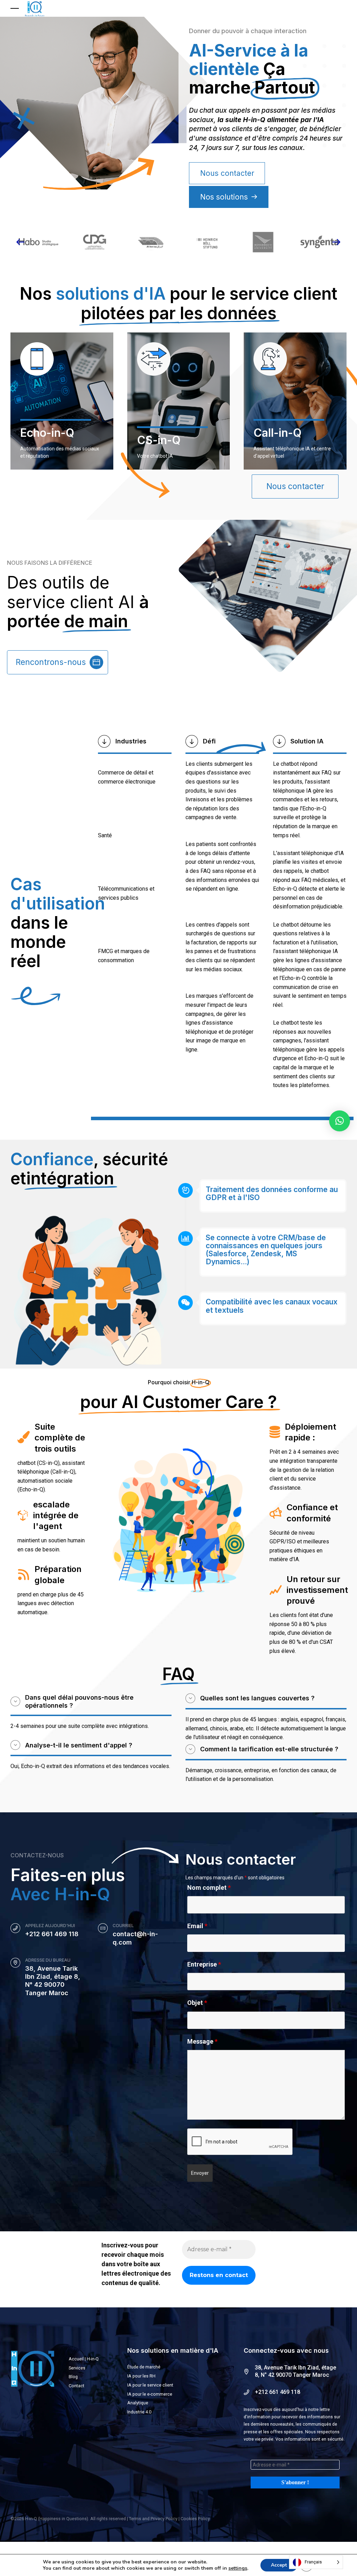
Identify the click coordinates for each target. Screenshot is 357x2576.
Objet (197, 2003)
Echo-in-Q (47, 433)
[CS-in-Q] (154, 374)
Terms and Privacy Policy (153, 2519)
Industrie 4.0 (139, 2412)
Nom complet (209, 1888)
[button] (21, 242)
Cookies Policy (195, 2519)
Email (197, 1926)
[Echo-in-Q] (37, 374)
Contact (77, 2386)
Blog (73, 2377)
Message (202, 2041)
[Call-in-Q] (270, 374)
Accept (279, 2565)
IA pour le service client (150, 2385)
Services (77, 2368)
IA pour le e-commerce (150, 2394)
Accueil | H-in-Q (84, 2359)
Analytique (138, 2403)
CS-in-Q (159, 440)
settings (238, 2568)
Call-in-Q (278, 433)
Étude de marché (144, 2367)
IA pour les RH (141, 2376)
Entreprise (204, 1964)
